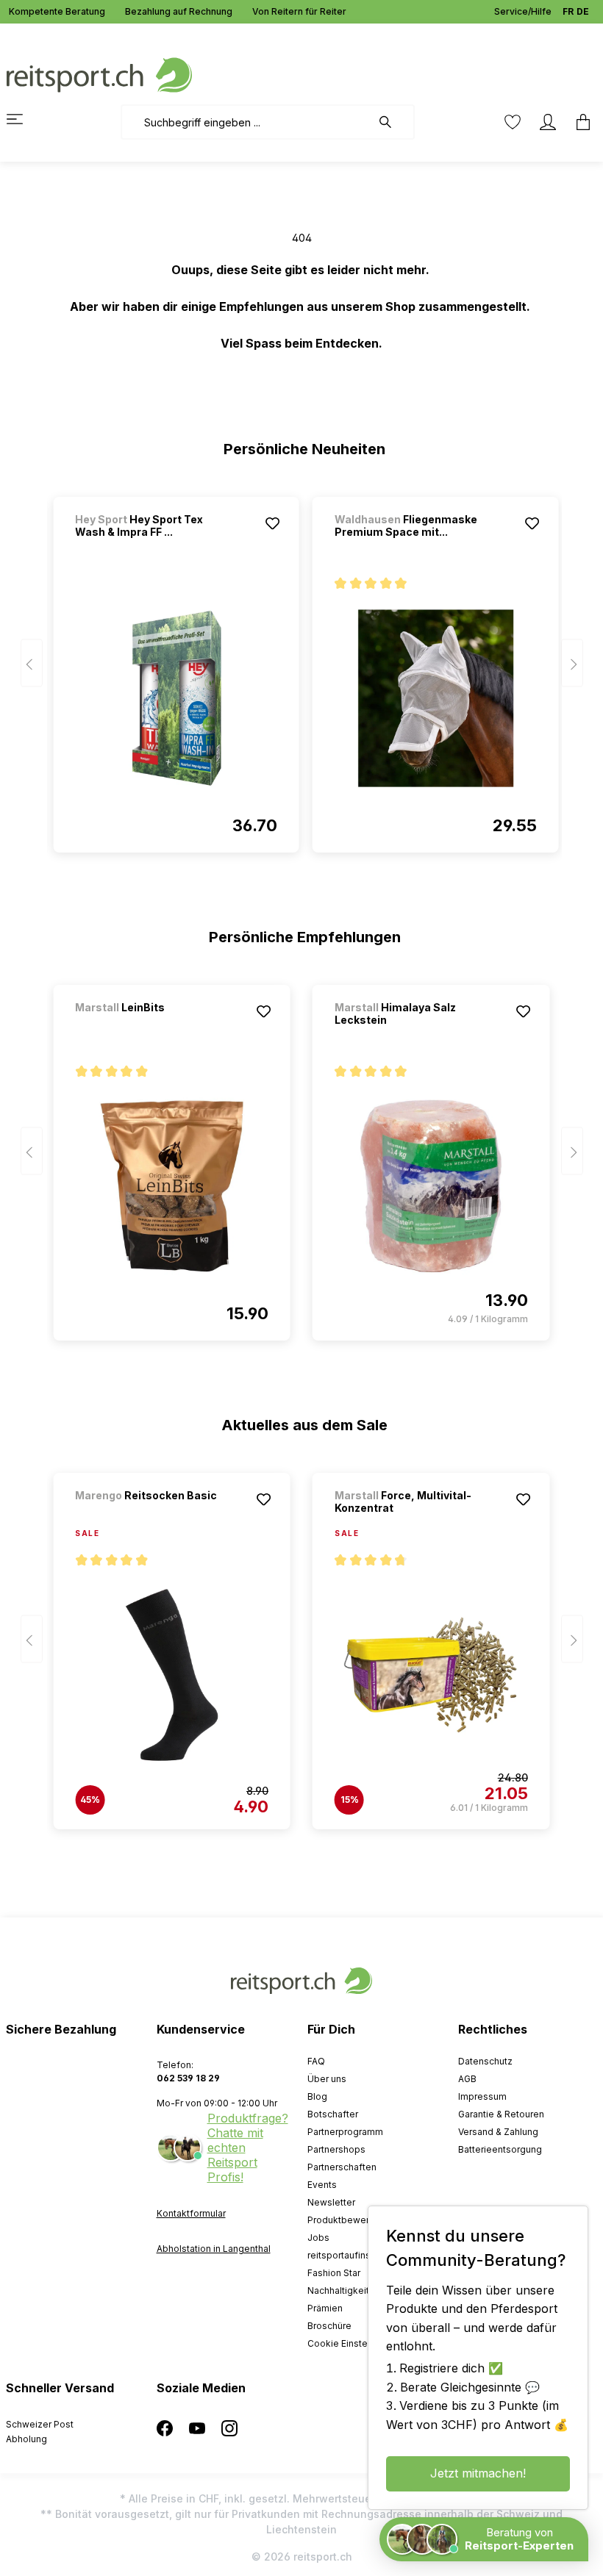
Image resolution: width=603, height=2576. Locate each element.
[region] (302, 668)
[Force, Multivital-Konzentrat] (431, 1675)
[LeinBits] (152, 1027)
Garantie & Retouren (501, 2114)
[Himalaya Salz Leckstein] (431, 1186)
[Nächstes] (572, 663)
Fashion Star (334, 2273)
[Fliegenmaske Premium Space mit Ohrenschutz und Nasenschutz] (436, 698)
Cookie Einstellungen (353, 2343)
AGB (467, 2079)
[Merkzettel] (513, 122)
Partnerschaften (342, 2167)
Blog (317, 2096)
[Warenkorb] (579, 122)
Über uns (327, 2079)
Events (322, 2185)
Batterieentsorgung (500, 2149)
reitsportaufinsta (343, 2255)
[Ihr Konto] (548, 122)
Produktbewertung (348, 2220)
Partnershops (336, 2149)
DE (583, 11)
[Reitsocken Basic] (152, 1515)
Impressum (482, 2096)
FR (568, 11)
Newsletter (331, 2202)
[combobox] (246, 122)
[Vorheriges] (32, 663)
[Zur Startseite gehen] (99, 74)
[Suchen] (393, 122)
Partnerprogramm (345, 2132)
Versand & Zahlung (498, 2132)
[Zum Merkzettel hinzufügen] (273, 523)
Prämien (325, 2308)
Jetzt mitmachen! (478, 2473)
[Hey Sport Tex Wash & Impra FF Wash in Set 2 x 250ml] (176, 698)
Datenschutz (485, 2061)
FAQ (316, 2061)
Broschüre (329, 2326)
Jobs (318, 2238)
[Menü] (24, 119)
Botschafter (333, 2114)
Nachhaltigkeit (338, 2290)
